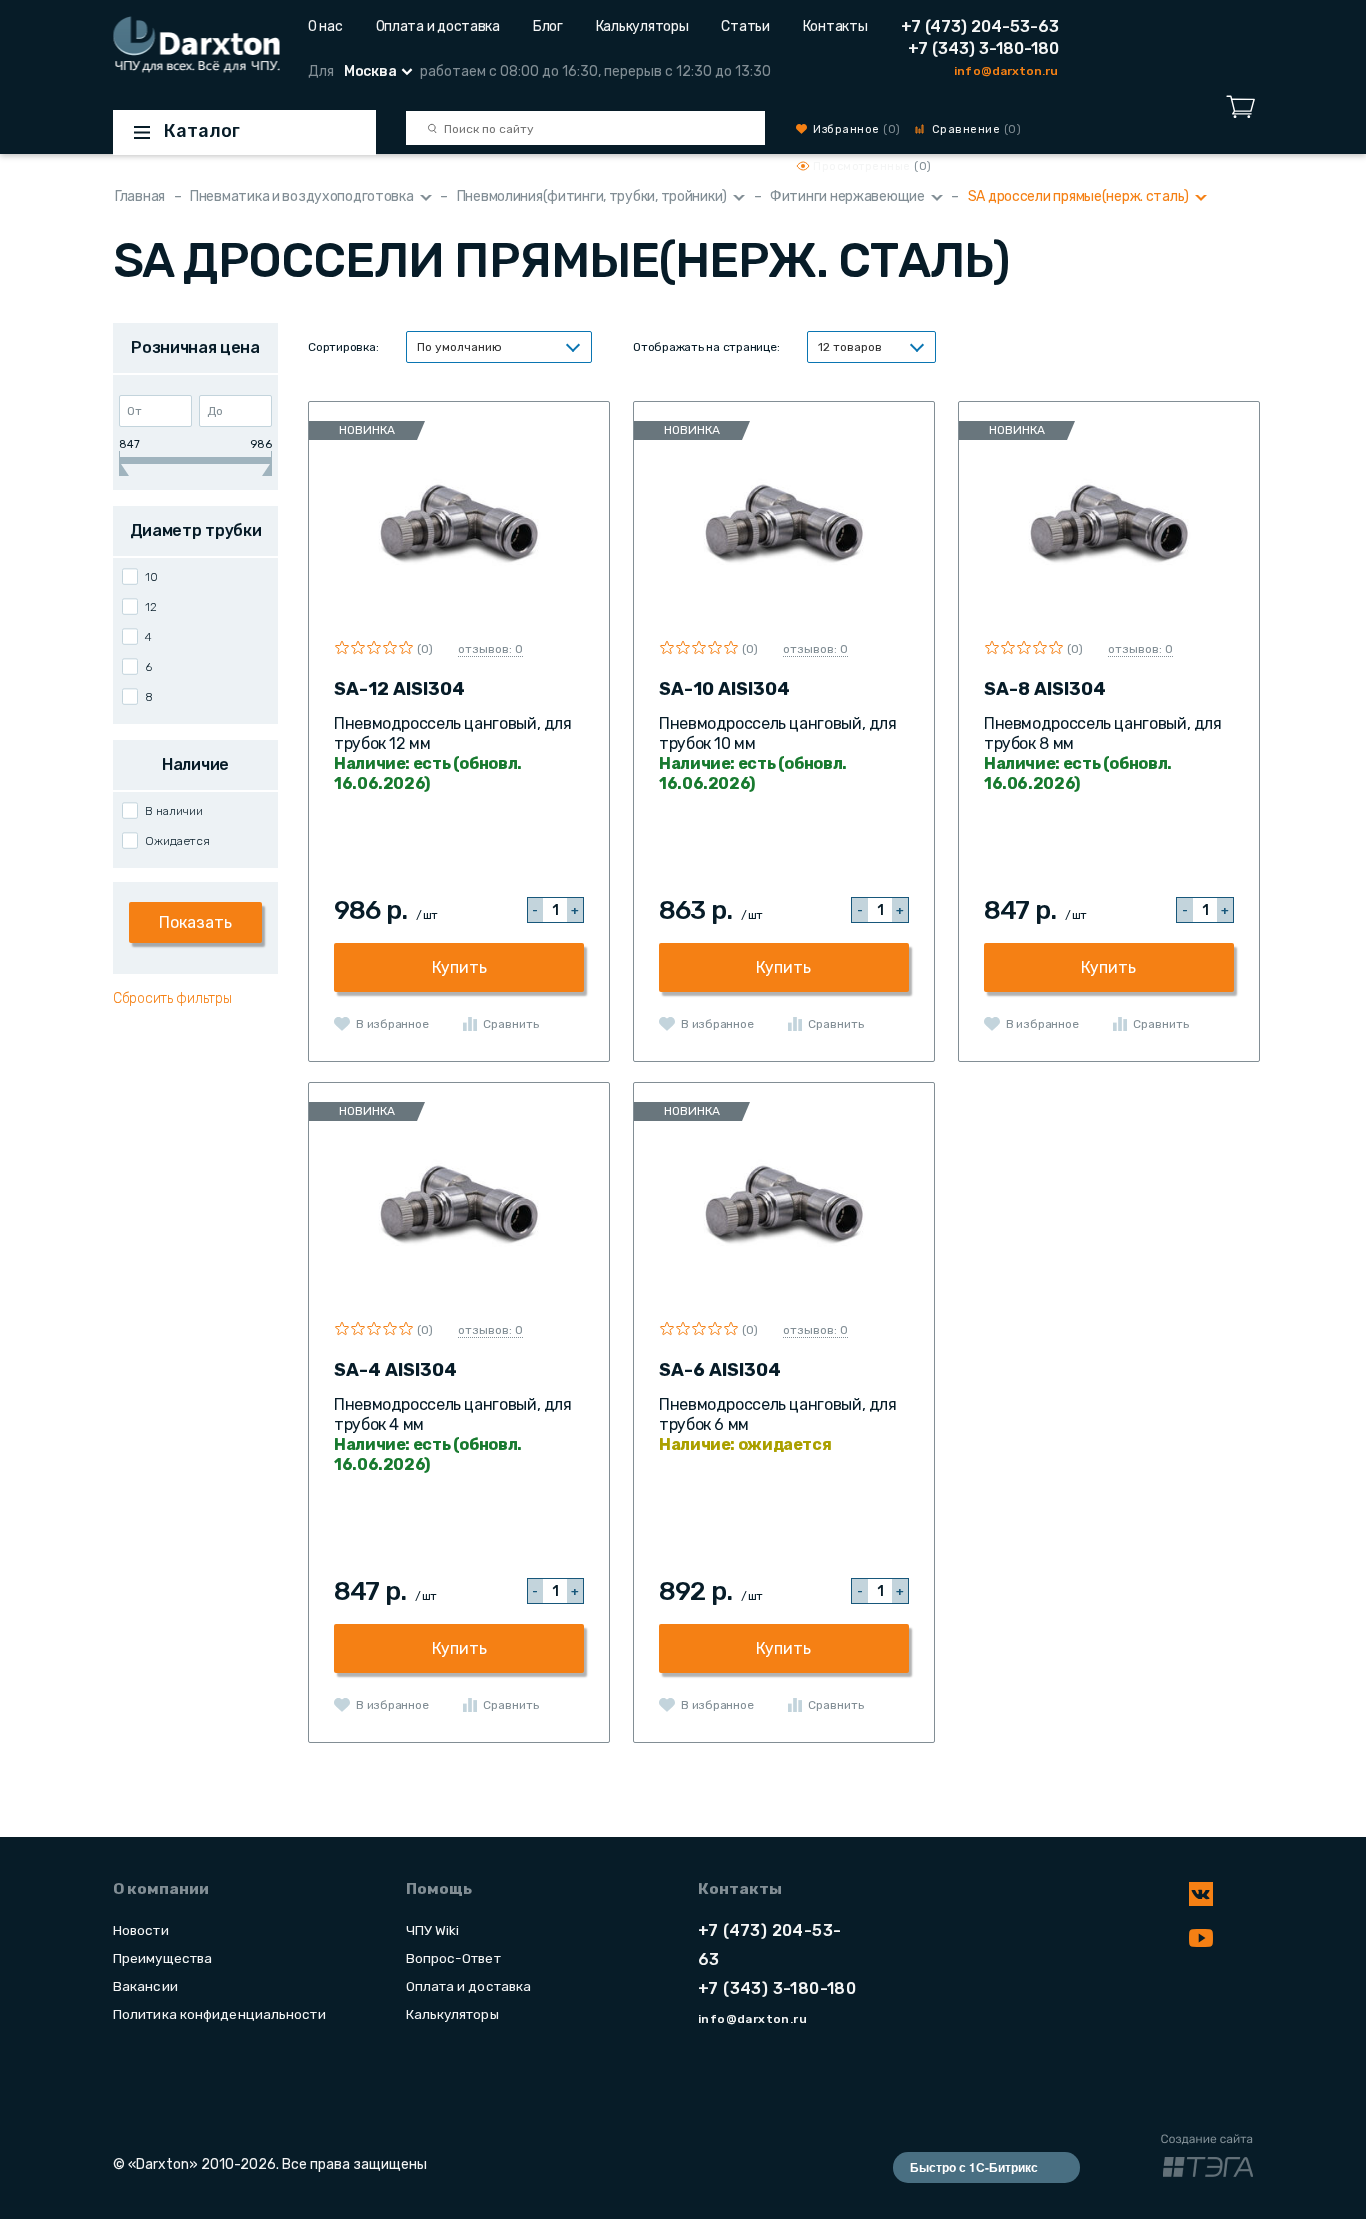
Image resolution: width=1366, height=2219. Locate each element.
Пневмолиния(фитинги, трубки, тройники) (592, 196)
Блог (548, 26)
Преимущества (162, 1958)
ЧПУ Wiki (433, 1930)
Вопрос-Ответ (453, 1958)
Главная (140, 196)
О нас (325, 26)
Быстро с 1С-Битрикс (974, 2167)
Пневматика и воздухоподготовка (302, 196)
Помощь (439, 1889)
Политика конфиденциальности (219, 2014)
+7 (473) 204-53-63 (980, 26)
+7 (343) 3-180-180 (983, 48)
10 (151, 577)
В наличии (174, 811)
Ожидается (177, 841)
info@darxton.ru (1006, 71)
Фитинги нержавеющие (847, 196)
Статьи (745, 26)
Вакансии (145, 1986)
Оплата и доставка (438, 26)
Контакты (835, 26)
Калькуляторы (642, 26)
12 (151, 607)
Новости (141, 1930)
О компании (161, 1889)
